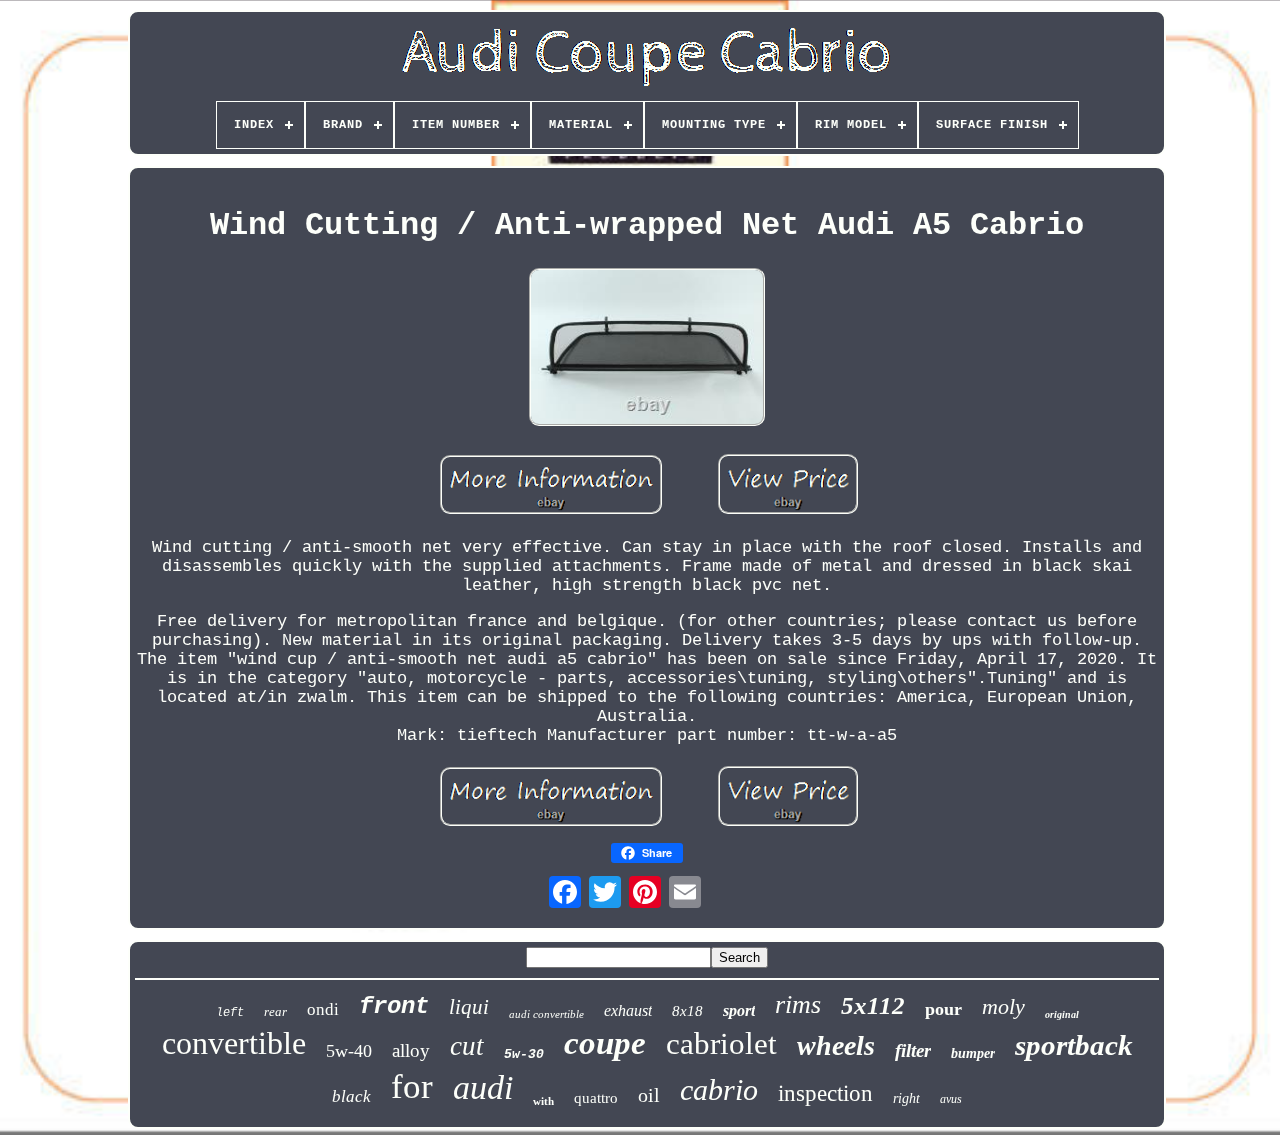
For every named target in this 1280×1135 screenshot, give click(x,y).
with (543, 1101)
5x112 (873, 1005)
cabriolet (721, 1043)
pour (943, 1009)
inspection (825, 1093)
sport (739, 1010)
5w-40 (349, 1051)
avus (951, 1099)
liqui (469, 1007)
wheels (836, 1045)
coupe (605, 1043)
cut (467, 1046)
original (1062, 1014)
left (230, 1013)
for (412, 1086)
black (351, 1096)
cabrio (719, 1089)
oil (649, 1095)
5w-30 (524, 1054)
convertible (234, 1043)
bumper (973, 1053)
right (906, 1098)
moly (1003, 1006)
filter (913, 1050)
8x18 (687, 1011)
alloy (411, 1050)
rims (798, 1004)
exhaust (628, 1010)
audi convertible (546, 1014)
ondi (323, 1009)
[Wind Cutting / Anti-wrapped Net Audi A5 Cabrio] (647, 349)
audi (483, 1087)
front (394, 1006)
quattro (596, 1098)
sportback (1074, 1045)
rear (275, 1011)
